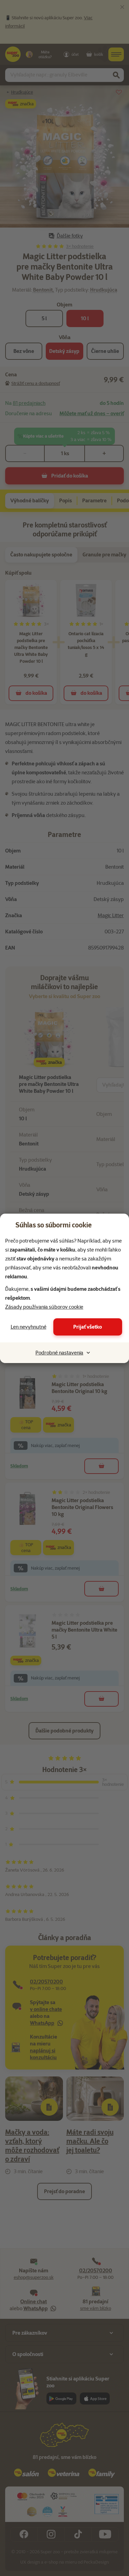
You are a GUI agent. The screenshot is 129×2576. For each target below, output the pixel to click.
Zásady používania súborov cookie (44, 1307)
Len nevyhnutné (29, 1327)
